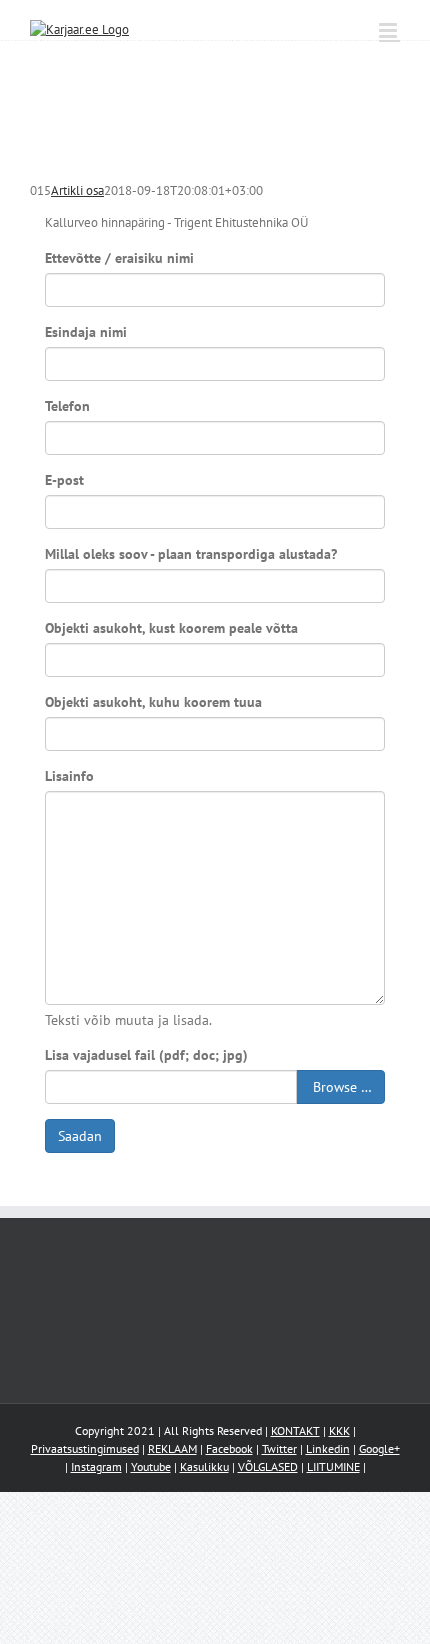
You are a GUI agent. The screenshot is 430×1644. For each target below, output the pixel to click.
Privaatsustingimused (85, 1448)
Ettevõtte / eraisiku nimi (119, 258)
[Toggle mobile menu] (389, 30)
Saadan (80, 1136)
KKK (339, 1430)
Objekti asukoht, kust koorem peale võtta (171, 628)
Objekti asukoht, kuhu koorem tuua (153, 702)
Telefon (67, 406)
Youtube (151, 1466)
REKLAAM (172, 1448)
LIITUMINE (333, 1466)
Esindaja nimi (86, 332)
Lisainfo (69, 776)
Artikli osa (77, 190)
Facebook (229, 1448)
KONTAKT (295, 1430)
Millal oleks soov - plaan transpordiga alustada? (191, 554)
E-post (64, 480)
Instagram (96, 1466)
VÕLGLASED (268, 1466)
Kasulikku (204, 1466)
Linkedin (328, 1448)
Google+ (379, 1448)
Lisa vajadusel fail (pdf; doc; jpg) (146, 1055)
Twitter (279, 1448)
